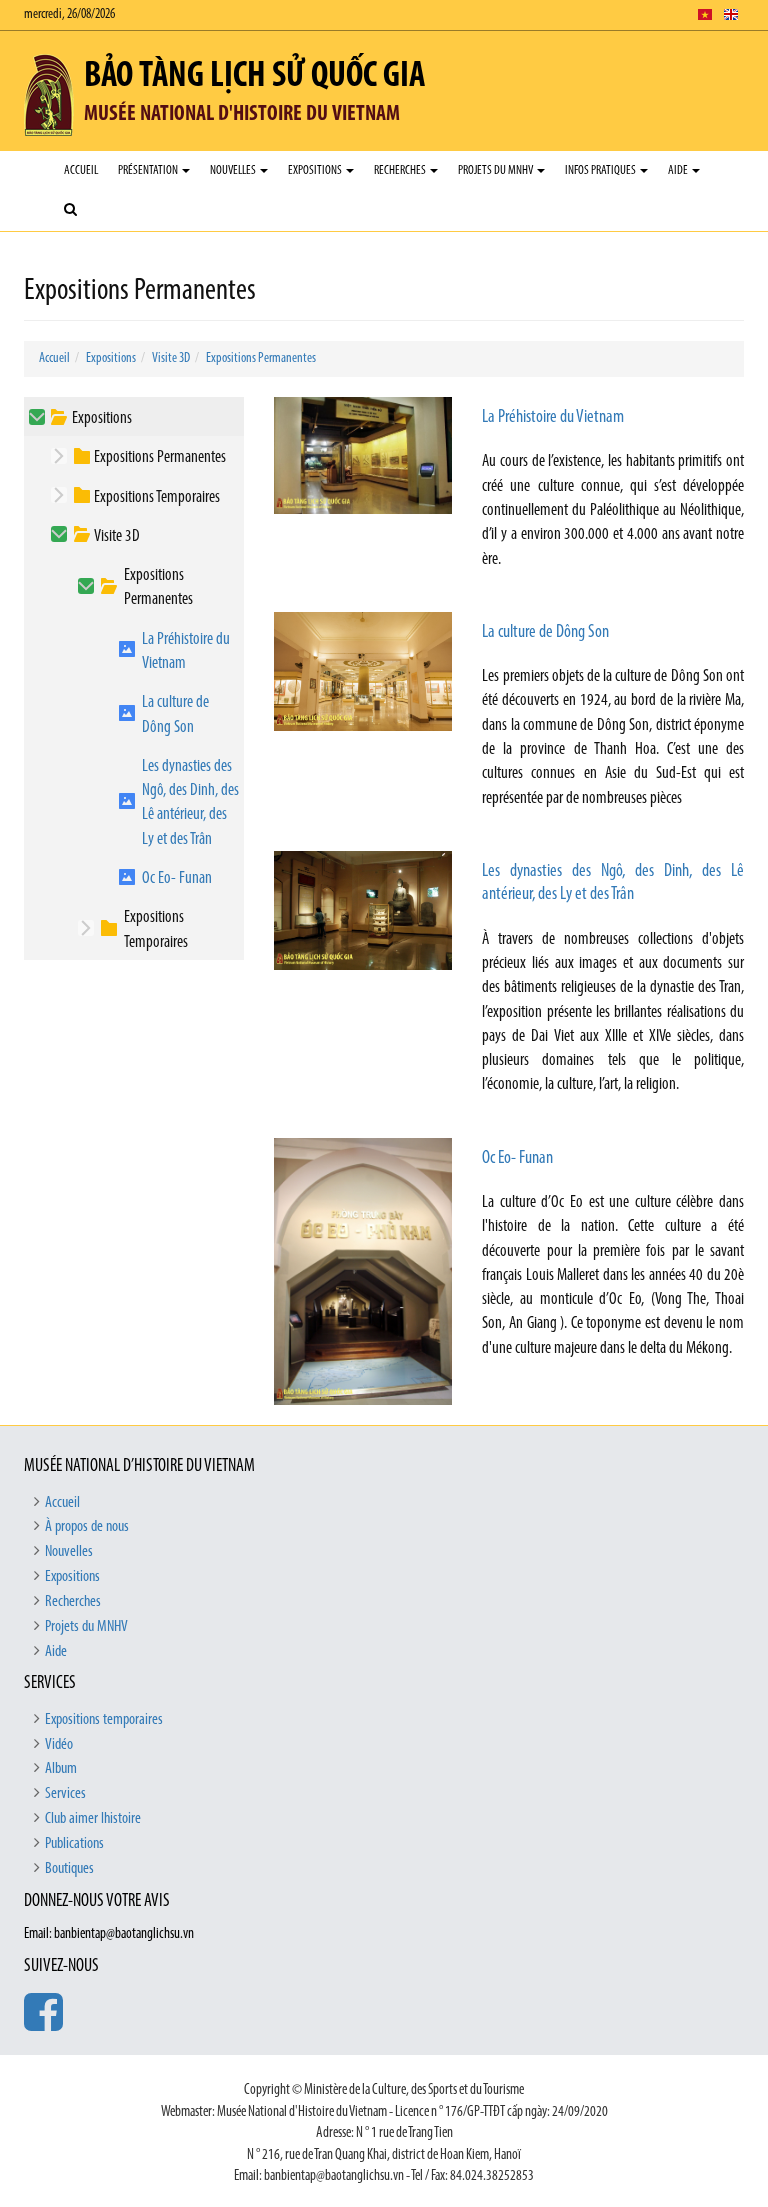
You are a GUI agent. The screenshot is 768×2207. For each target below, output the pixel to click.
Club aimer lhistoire (93, 1819)
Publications (74, 1844)
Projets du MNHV (496, 170)
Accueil (81, 170)
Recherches (401, 170)
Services (65, 1794)
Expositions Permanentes (261, 358)
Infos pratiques (601, 170)
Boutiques (69, 1869)
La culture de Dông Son (175, 714)
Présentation (149, 170)
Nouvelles (234, 170)
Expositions (316, 170)
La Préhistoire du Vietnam (186, 651)
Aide (679, 170)
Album (61, 1769)
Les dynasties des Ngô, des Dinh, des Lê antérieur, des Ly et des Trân (190, 803)
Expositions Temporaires (157, 497)
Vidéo (59, 1745)
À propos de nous (87, 1527)
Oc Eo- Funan (177, 878)
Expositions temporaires (104, 1720)
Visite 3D (171, 358)
